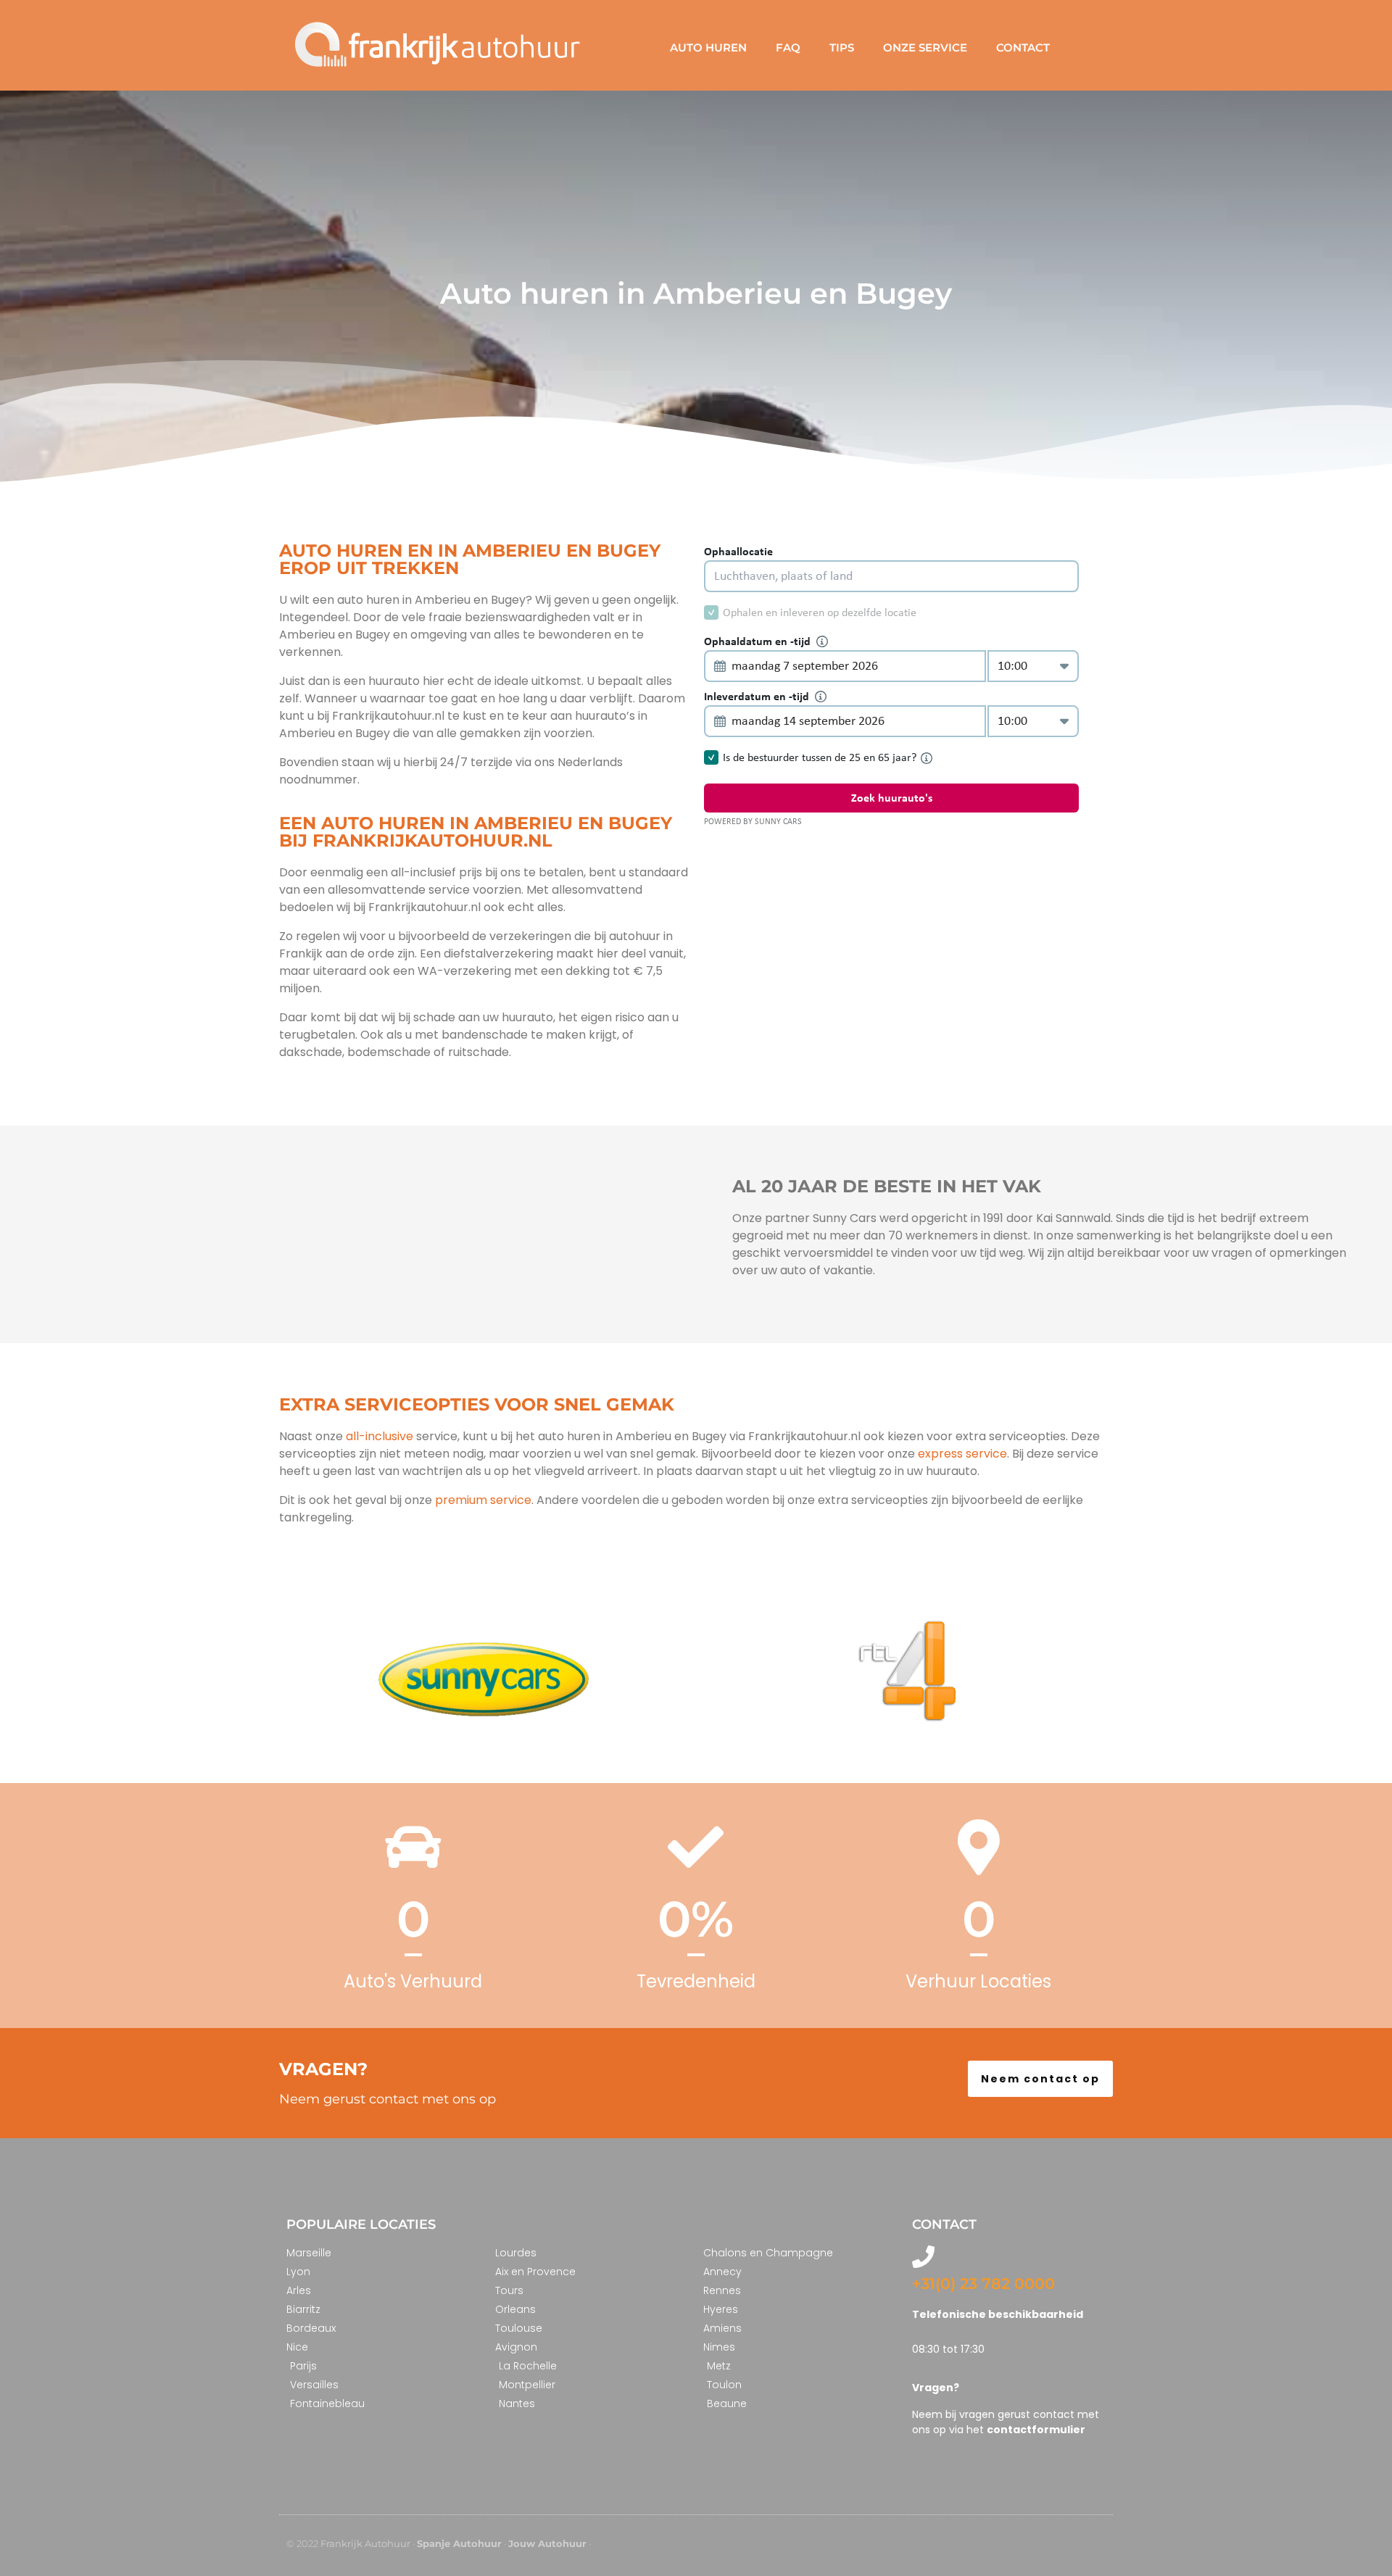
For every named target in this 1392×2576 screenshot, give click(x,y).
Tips (842, 47)
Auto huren (708, 47)
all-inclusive (380, 1436)
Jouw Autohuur (547, 2543)
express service (961, 1454)
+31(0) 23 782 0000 (983, 2284)
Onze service (925, 47)
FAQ (788, 47)
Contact (1023, 47)
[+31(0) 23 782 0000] (923, 2257)
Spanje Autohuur (459, 2543)
